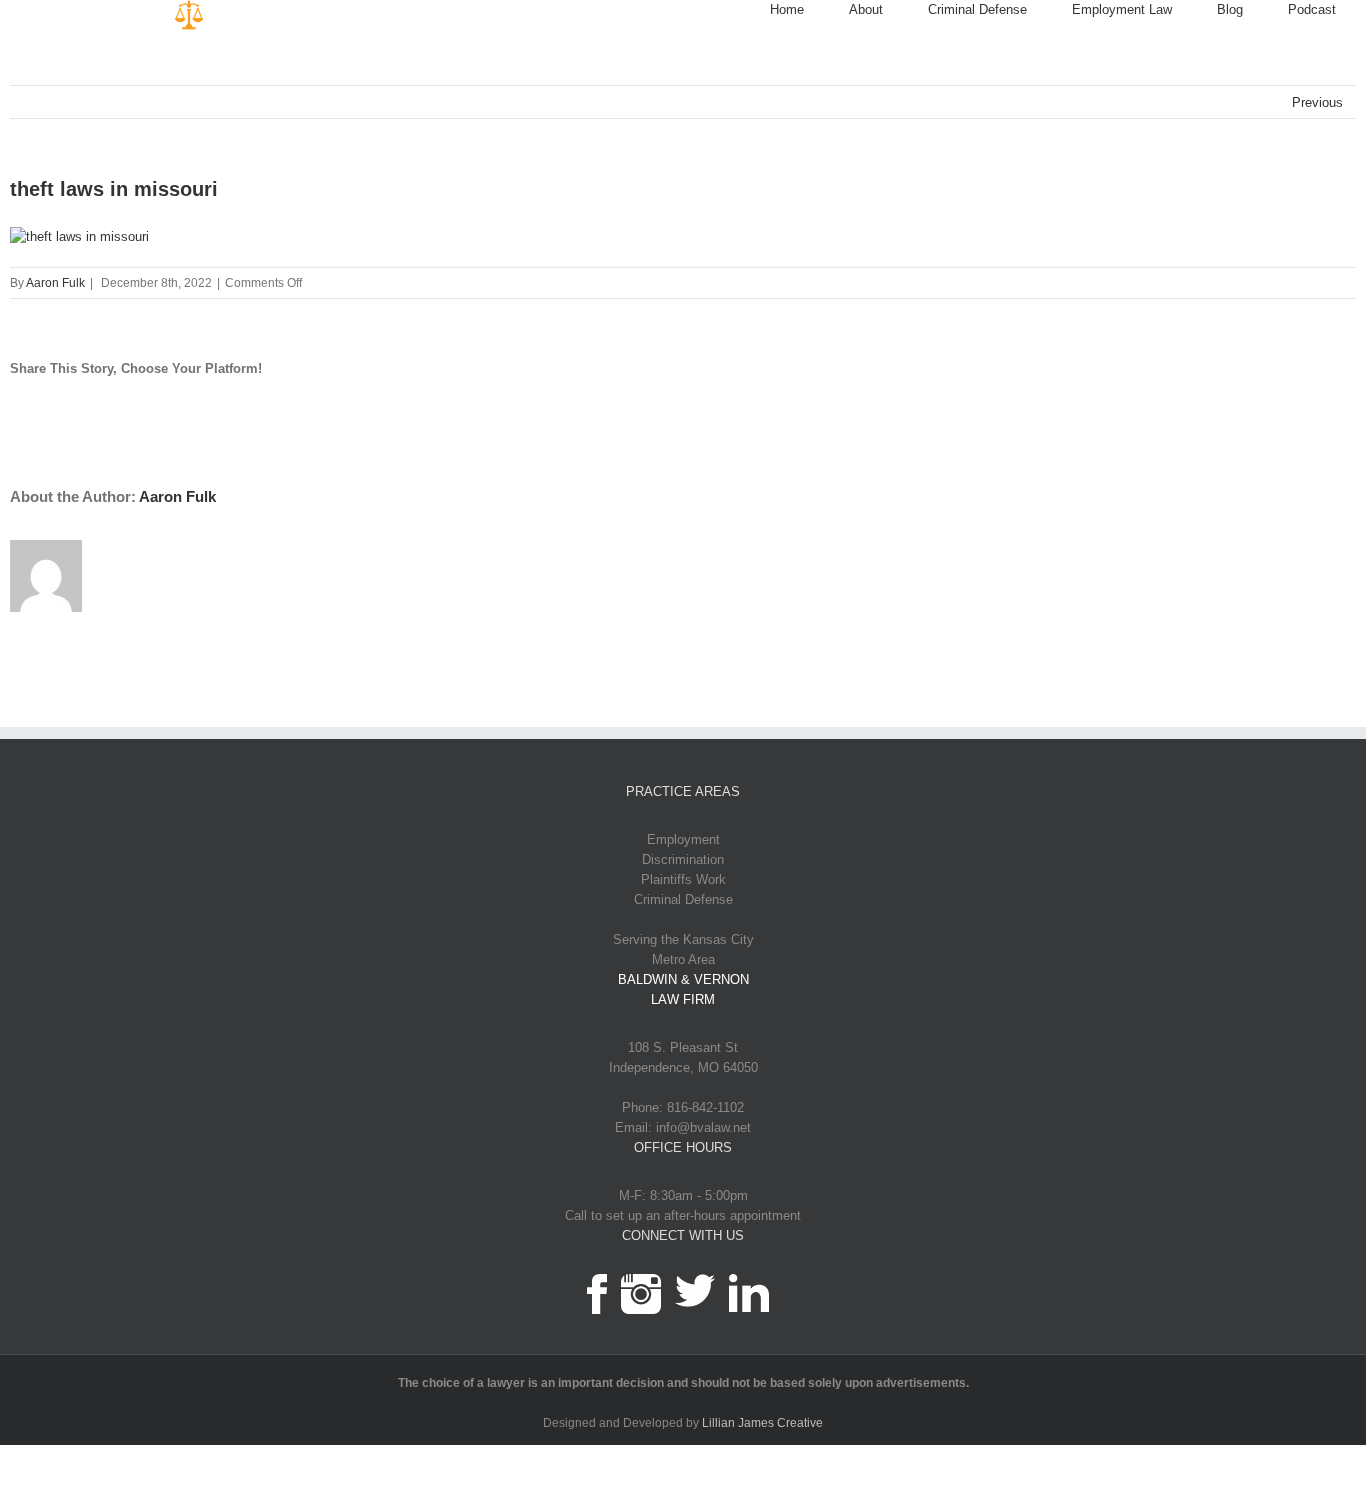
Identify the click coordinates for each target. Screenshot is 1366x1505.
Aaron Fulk (55, 283)
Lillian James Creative (762, 1423)
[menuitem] (809, 10)
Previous (1317, 102)
